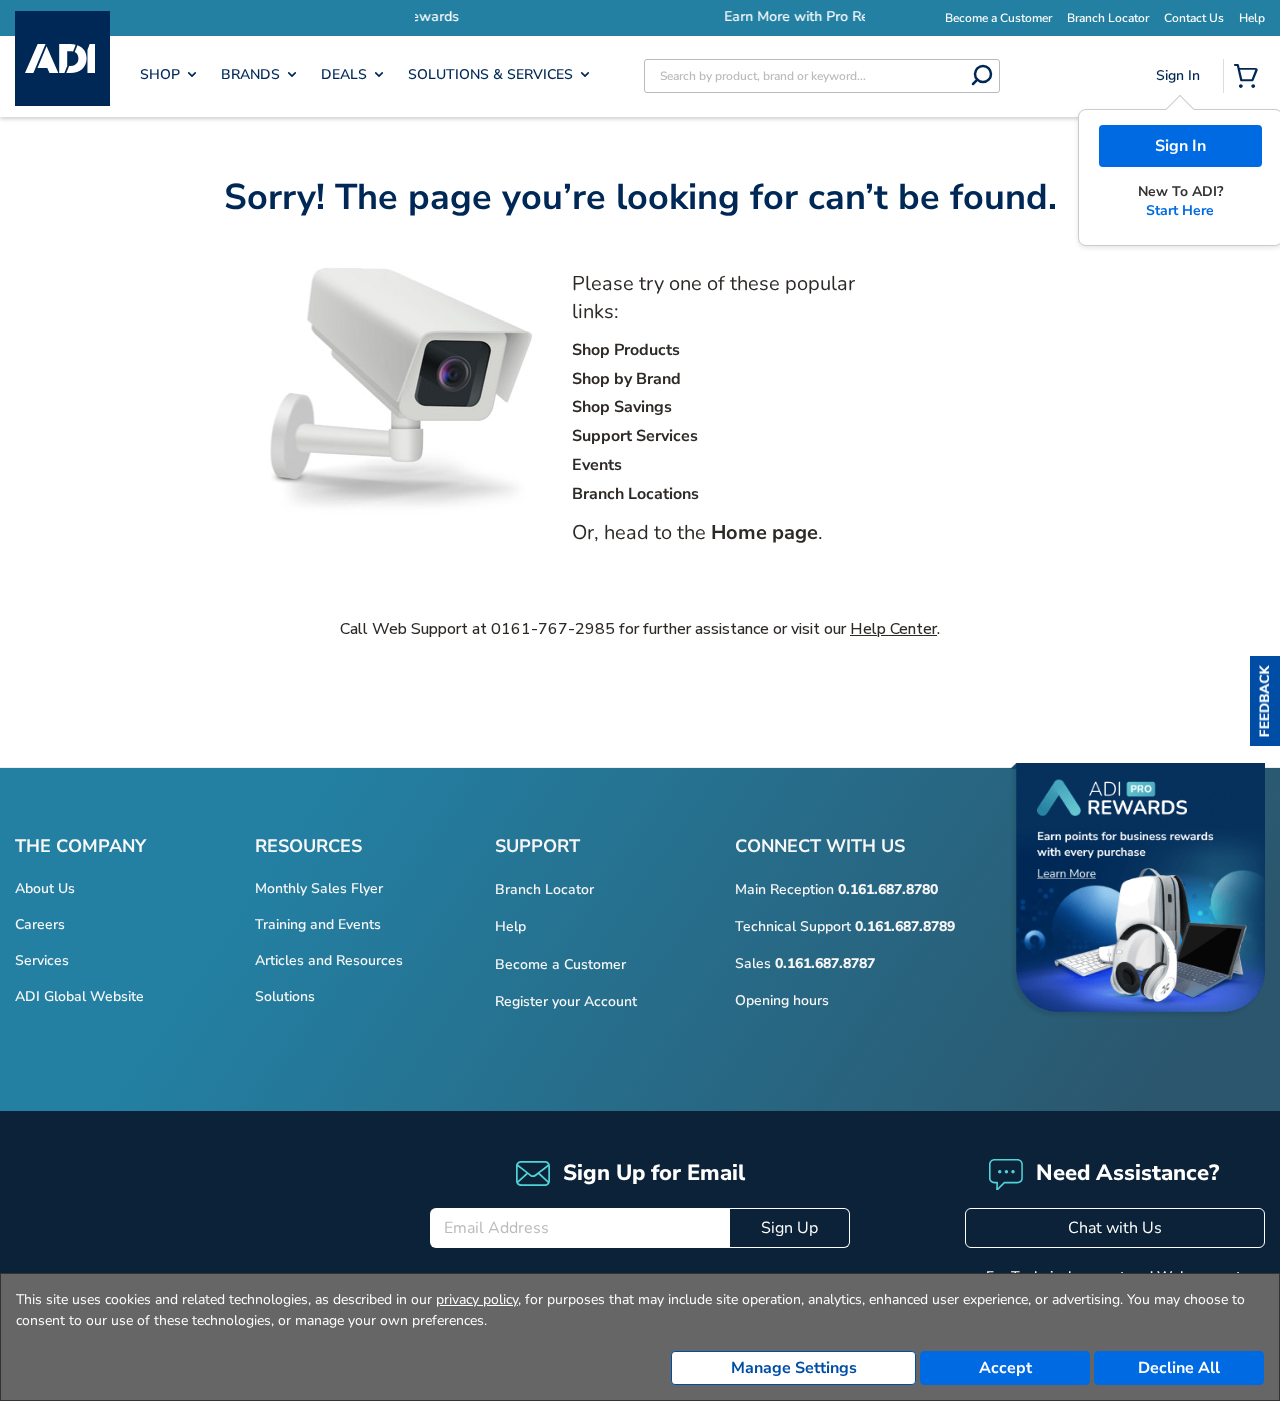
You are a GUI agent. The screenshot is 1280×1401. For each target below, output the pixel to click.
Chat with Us (1115, 1228)
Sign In (1180, 146)
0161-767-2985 (553, 629)
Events (597, 465)
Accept (1005, 1368)
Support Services (635, 436)
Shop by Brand (626, 379)
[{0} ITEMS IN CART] (1250, 78)
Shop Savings (622, 407)
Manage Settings (794, 1368)
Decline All (1179, 1368)
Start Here (1180, 210)
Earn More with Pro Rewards (699, 16)
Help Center (893, 629)
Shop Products (626, 350)
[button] (1265, 701)
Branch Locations (635, 494)
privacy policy (477, 1299)
